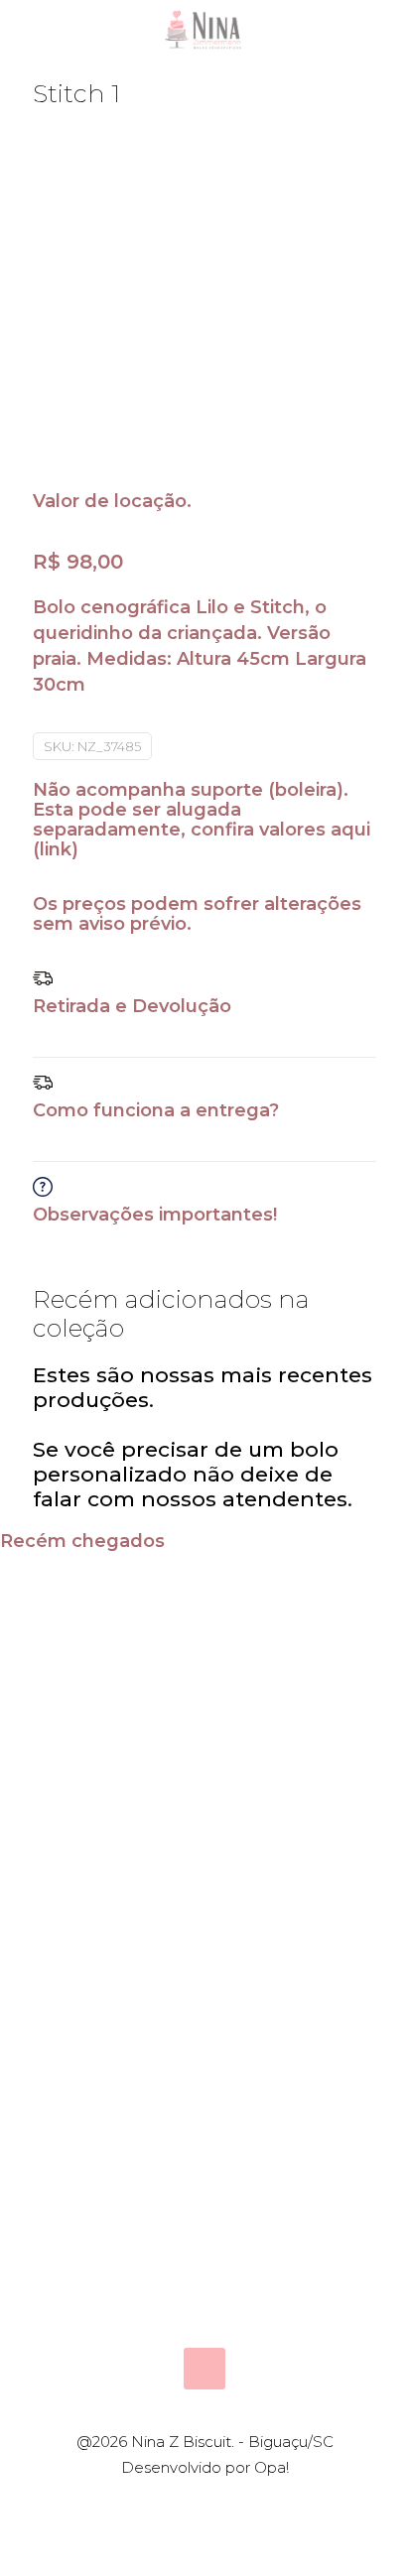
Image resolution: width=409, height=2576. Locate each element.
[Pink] (153, 1621)
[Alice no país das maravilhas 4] (51, 1867)
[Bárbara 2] (256, 2162)
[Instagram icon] (236, 2503)
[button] (204, 1013)
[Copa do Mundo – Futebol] (358, 1867)
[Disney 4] (256, 1867)
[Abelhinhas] (256, 1621)
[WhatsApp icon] (173, 2503)
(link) (56, 849)
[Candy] (51, 1621)
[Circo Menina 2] (358, 1621)
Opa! (272, 2467)
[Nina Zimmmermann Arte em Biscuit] (204, 30)
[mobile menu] (382, 30)
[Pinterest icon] (215, 2503)
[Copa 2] (153, 1867)
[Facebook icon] (194, 2503)
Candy (65, 1703)
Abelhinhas (296, 1703)
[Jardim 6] (153, 2162)
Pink (156, 1703)
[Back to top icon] (204, 2369)
